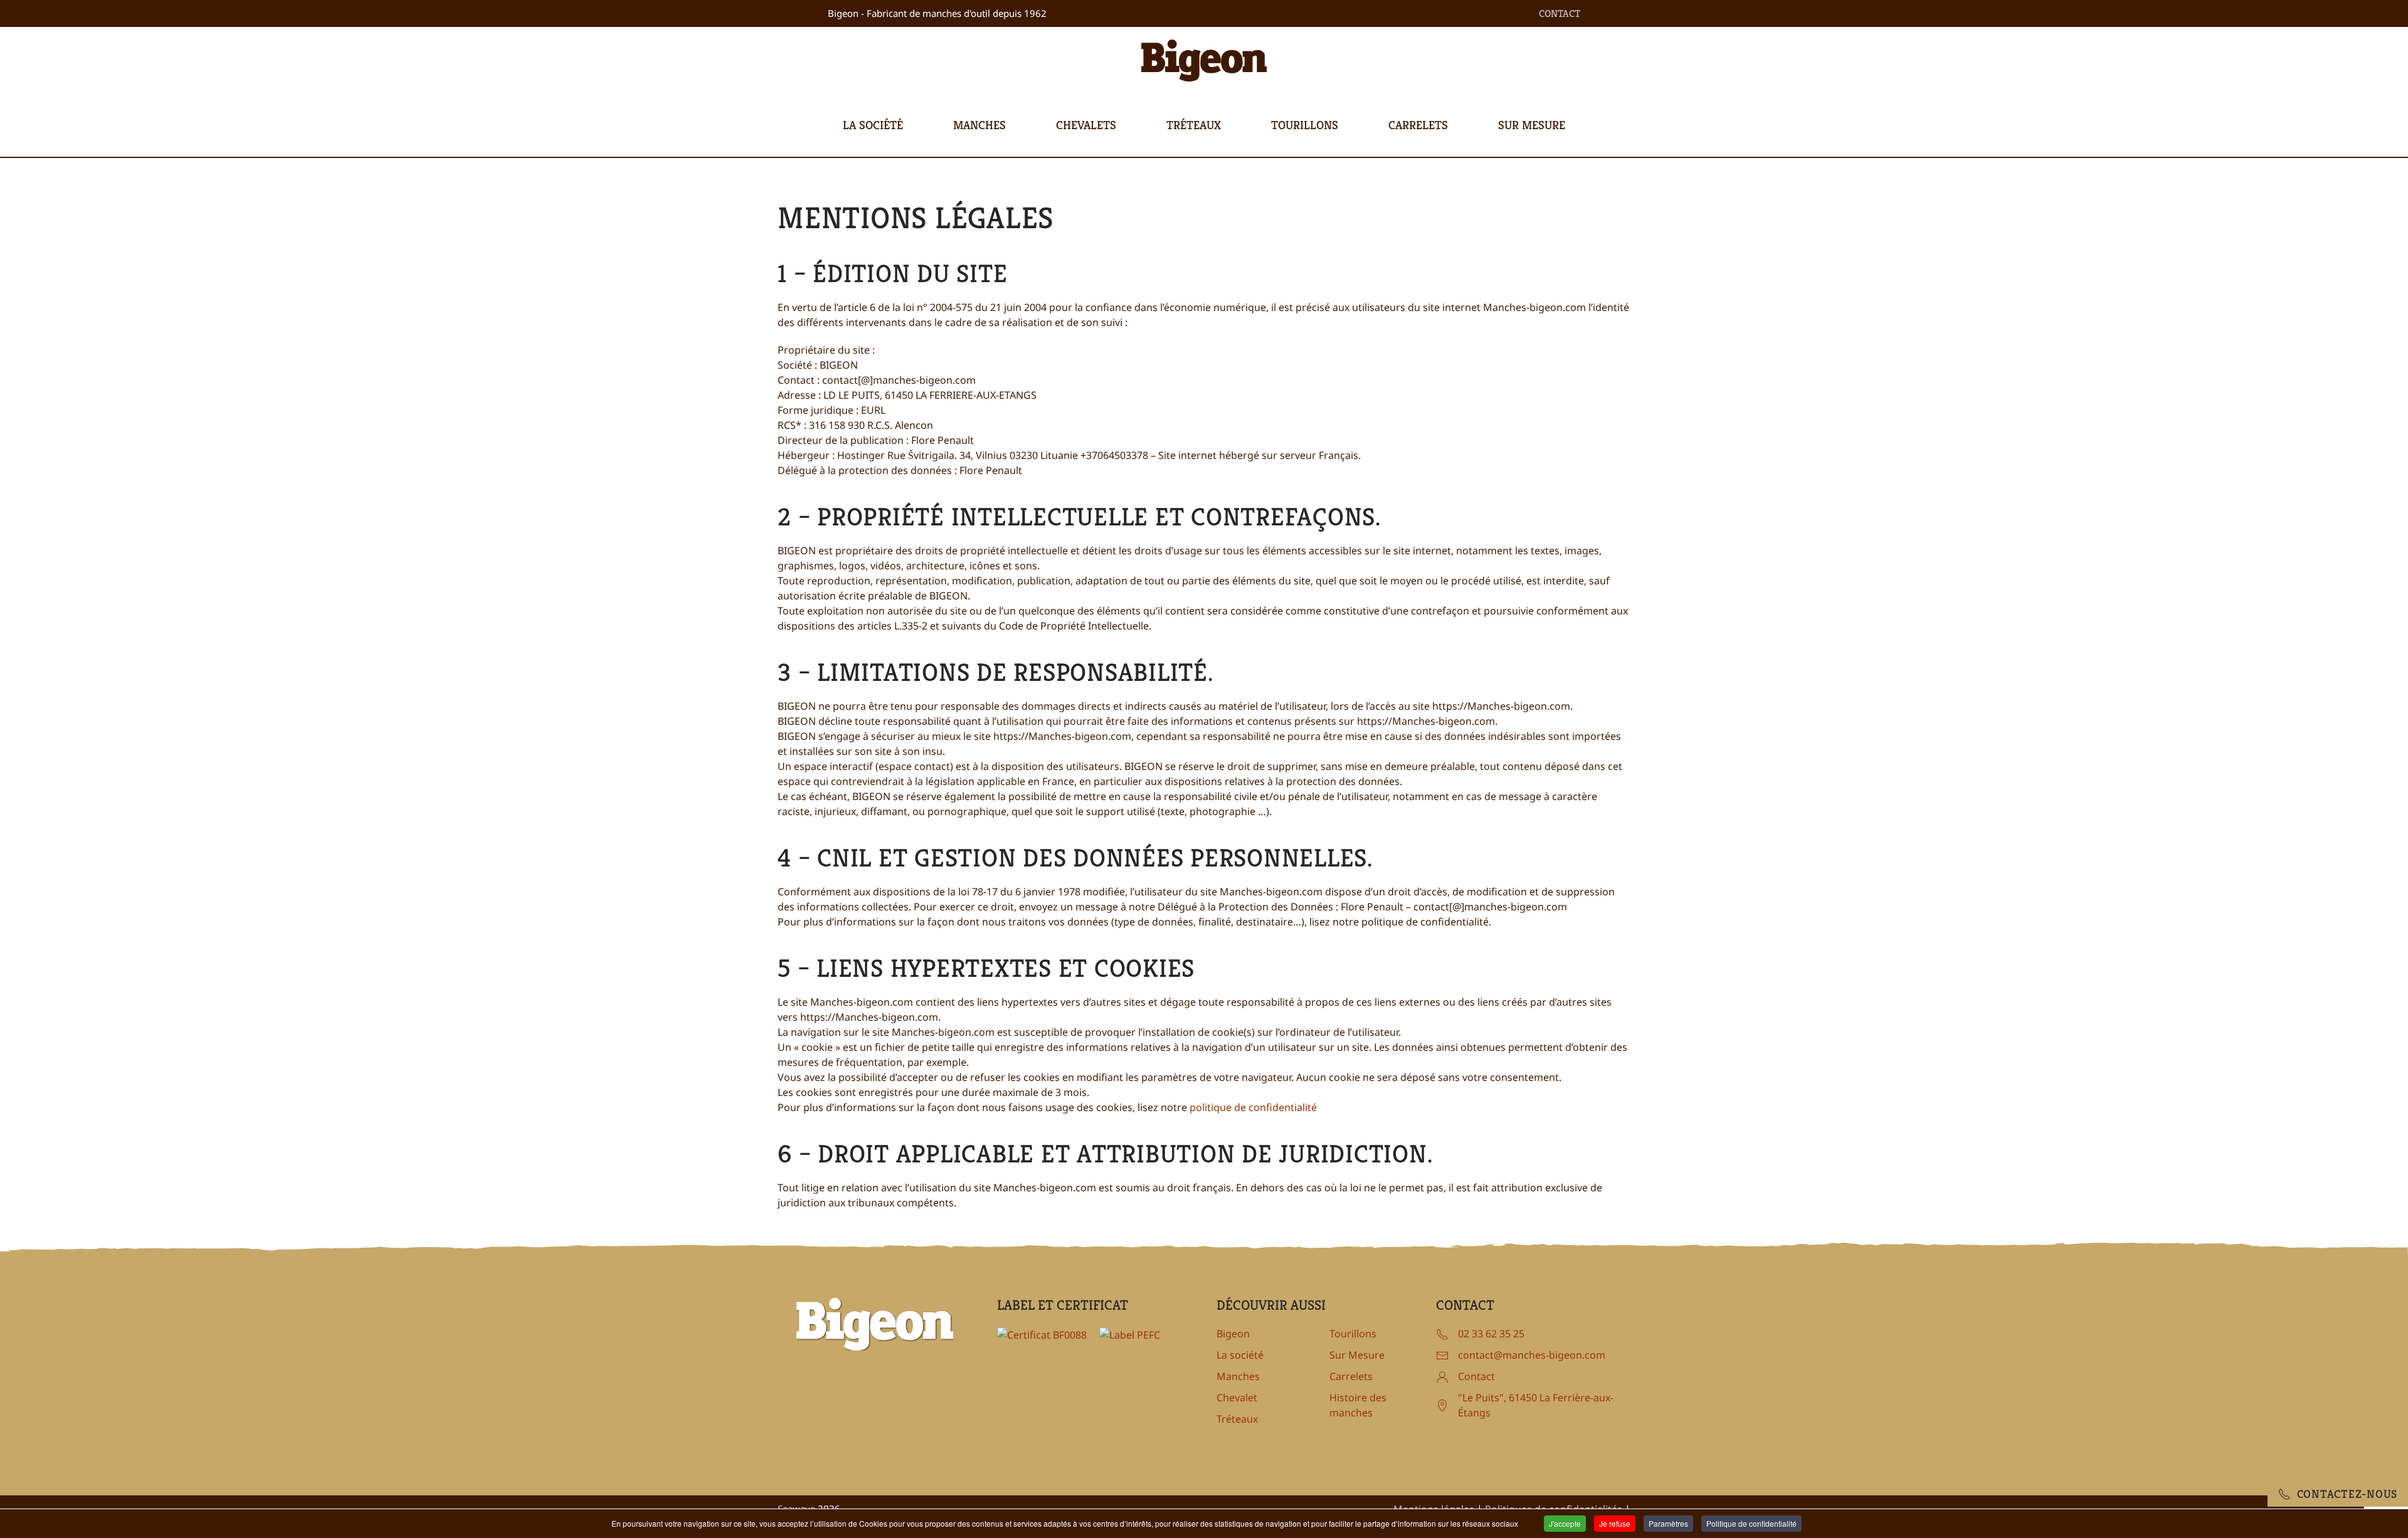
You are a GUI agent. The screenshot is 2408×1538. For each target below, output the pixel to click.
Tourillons (1305, 125)
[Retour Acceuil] (1204, 61)
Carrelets (1418, 125)
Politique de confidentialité (1751, 1523)
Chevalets (1086, 125)
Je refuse (1615, 1523)
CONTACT (1560, 13)
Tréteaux (1194, 125)
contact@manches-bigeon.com (1532, 1355)
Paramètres (1668, 1523)
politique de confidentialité (1253, 1107)
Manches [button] (980, 125)
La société (873, 125)
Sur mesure (1532, 125)
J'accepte (1565, 1523)
